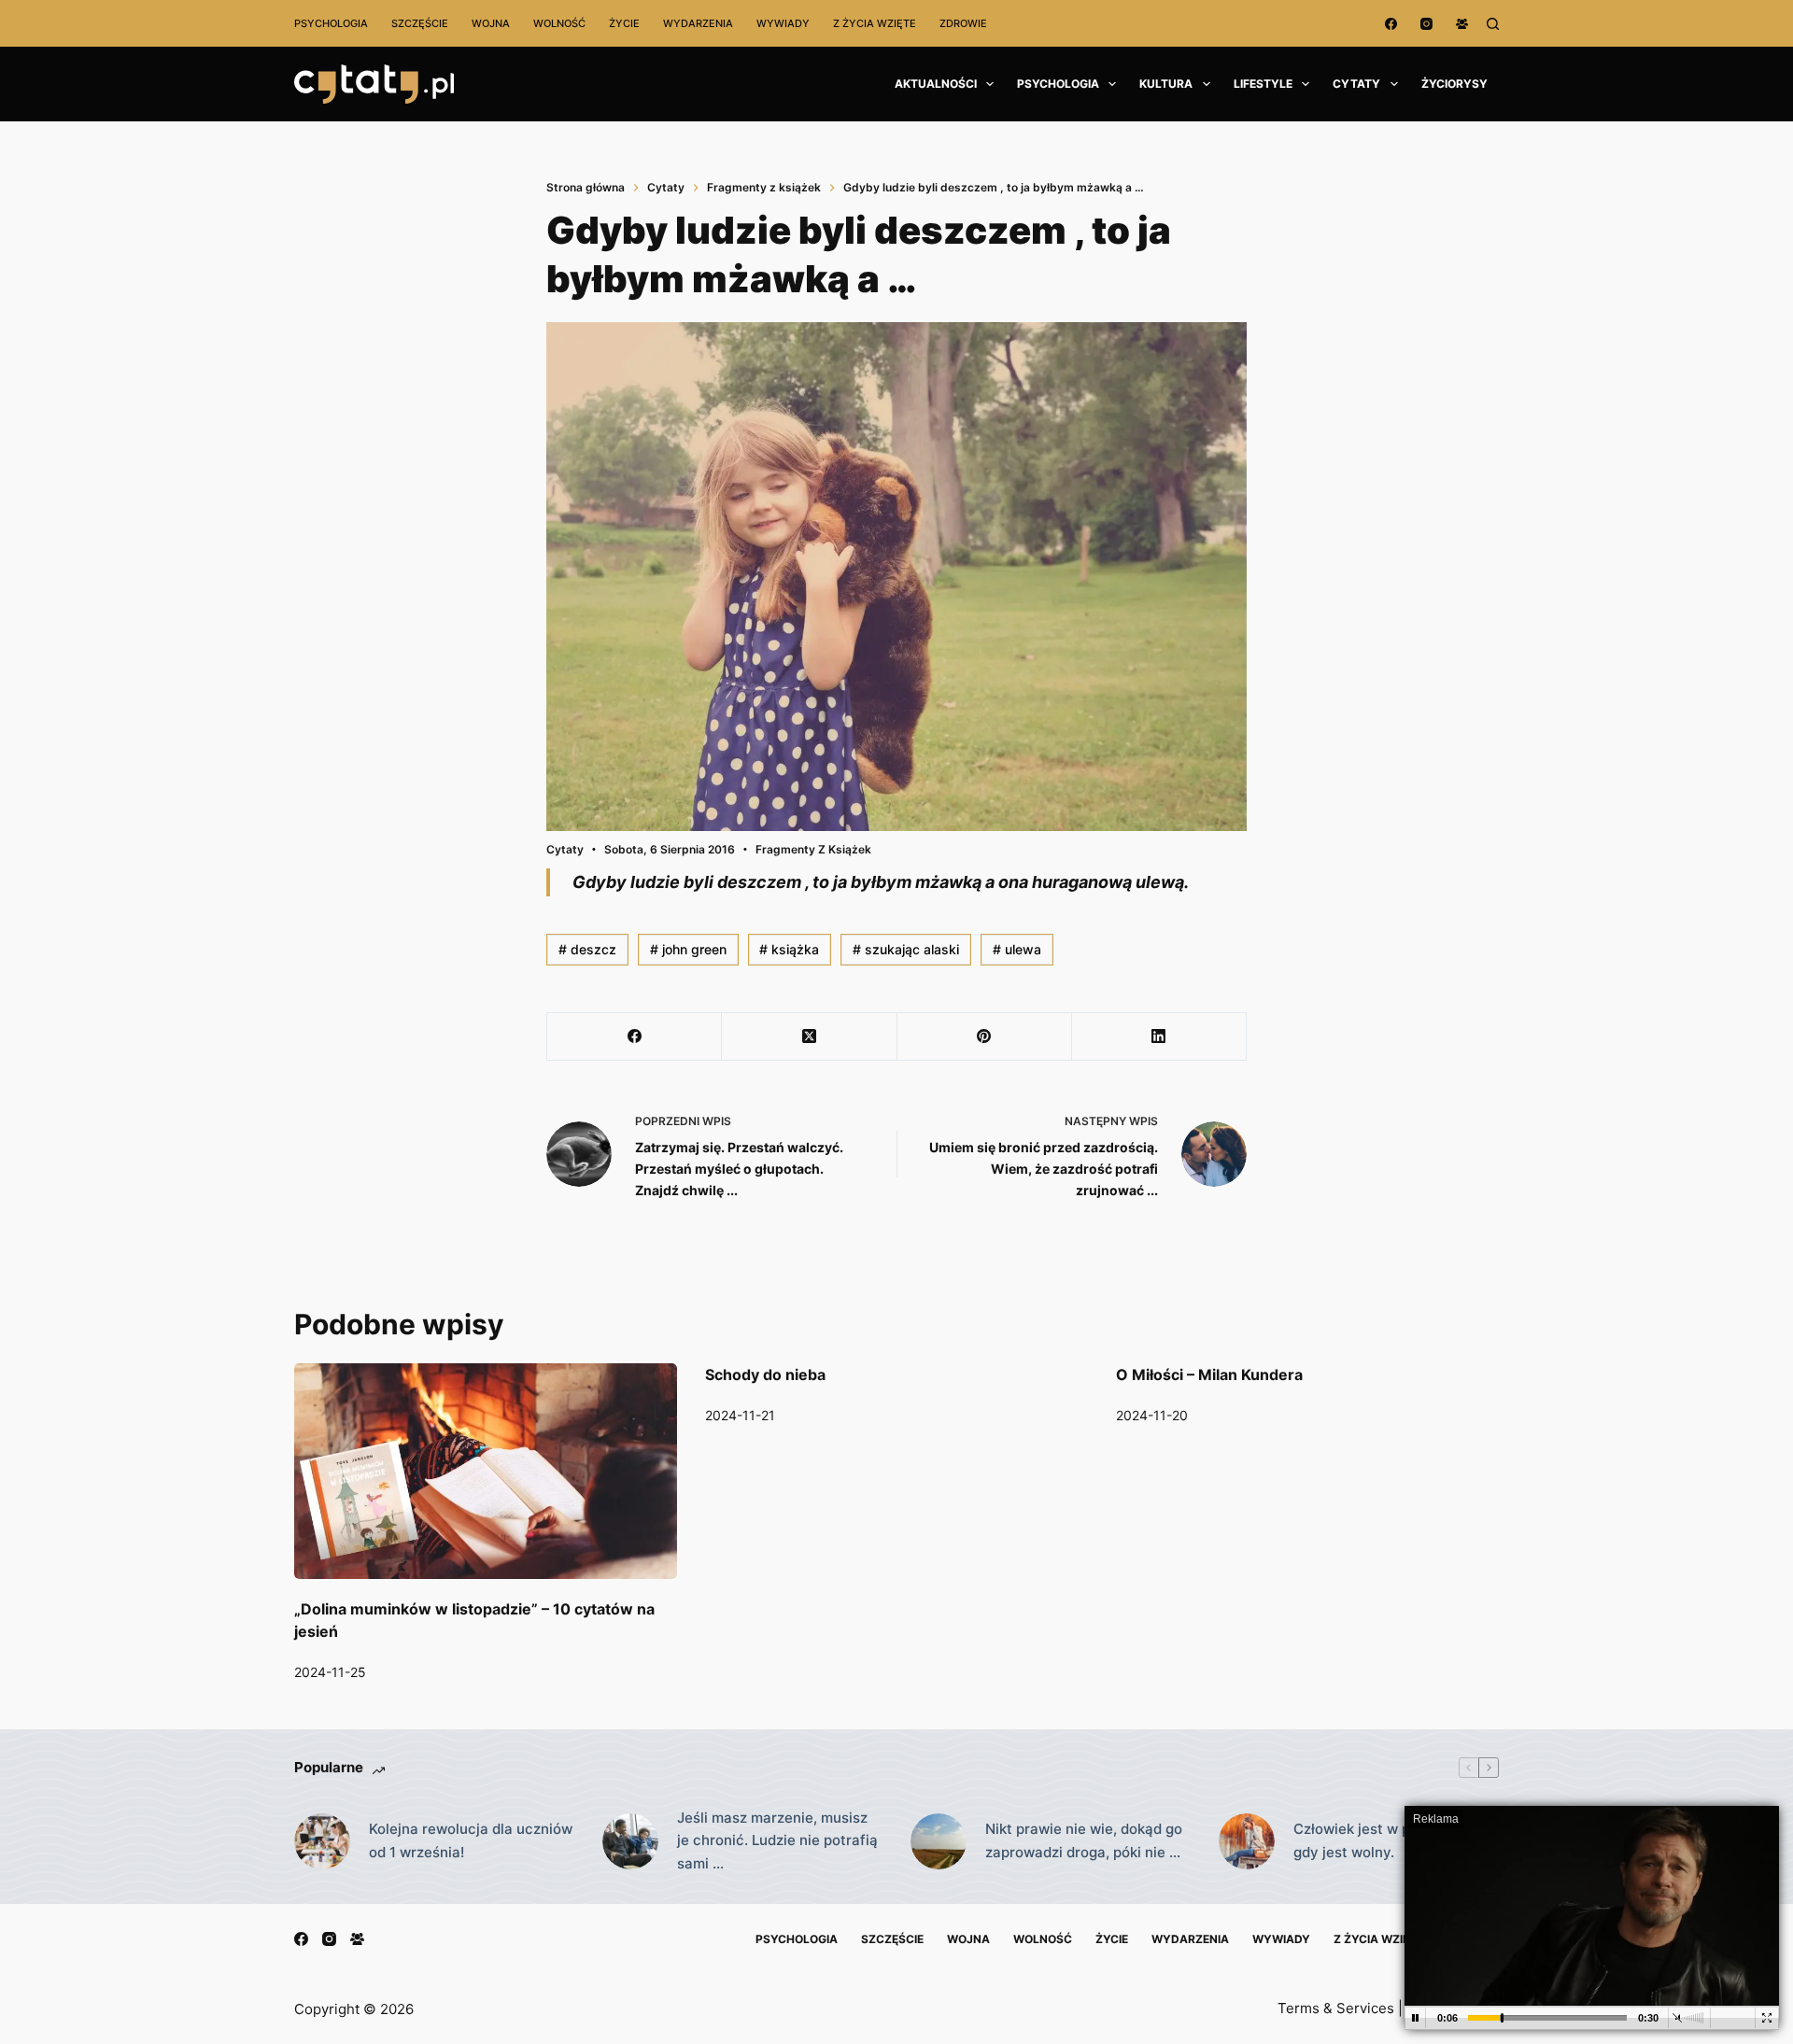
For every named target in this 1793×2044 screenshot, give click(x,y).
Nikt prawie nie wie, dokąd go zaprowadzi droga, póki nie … (1084, 1840)
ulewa (1017, 949)
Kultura (1166, 84)
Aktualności (936, 84)
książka (789, 949)
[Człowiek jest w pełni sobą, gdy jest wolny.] (1247, 1841)
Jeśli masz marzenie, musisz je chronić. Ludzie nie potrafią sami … (777, 1841)
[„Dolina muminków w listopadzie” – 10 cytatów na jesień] (486, 1471)
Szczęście (420, 23)
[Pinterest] (985, 1037)
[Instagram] (1426, 24)
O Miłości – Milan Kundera (1209, 1374)
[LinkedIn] (1159, 1037)
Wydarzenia (698, 23)
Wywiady (783, 23)
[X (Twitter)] (809, 1037)
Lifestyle (1263, 84)
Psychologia (331, 23)
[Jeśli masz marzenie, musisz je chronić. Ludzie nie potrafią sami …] (630, 1841)
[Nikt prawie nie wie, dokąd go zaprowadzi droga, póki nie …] (939, 1841)
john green (688, 949)
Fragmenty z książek (813, 849)
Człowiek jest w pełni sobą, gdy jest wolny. (1384, 1840)
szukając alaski (906, 949)
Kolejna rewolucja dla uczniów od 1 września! (471, 1840)
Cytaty (1356, 84)
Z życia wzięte (875, 23)
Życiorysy (1454, 84)
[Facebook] (1391, 24)
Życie (624, 23)
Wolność (559, 23)
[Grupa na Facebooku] (1462, 24)
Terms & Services (1336, 2008)
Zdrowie (963, 23)
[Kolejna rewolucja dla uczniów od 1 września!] (322, 1841)
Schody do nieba (765, 1374)
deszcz (587, 949)
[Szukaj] (1493, 24)
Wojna (491, 23)
